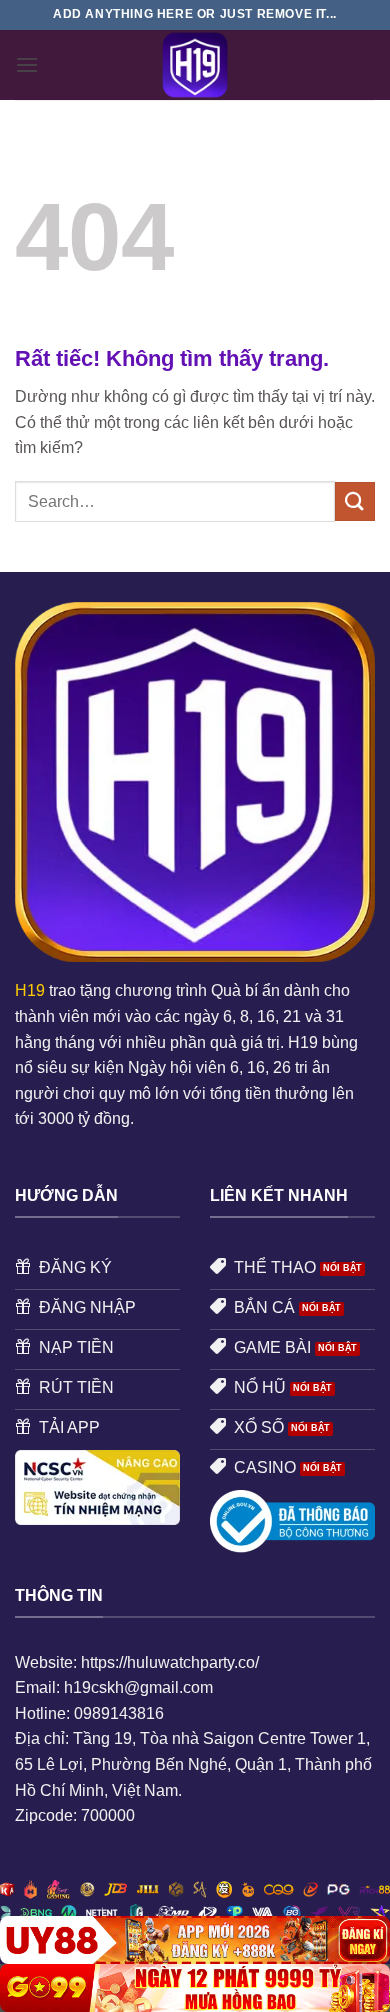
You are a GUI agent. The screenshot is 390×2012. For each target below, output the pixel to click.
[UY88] (195, 1940)
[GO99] (195, 1988)
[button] (27, 64)
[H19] (195, 65)
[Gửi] (355, 501)
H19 (30, 990)
